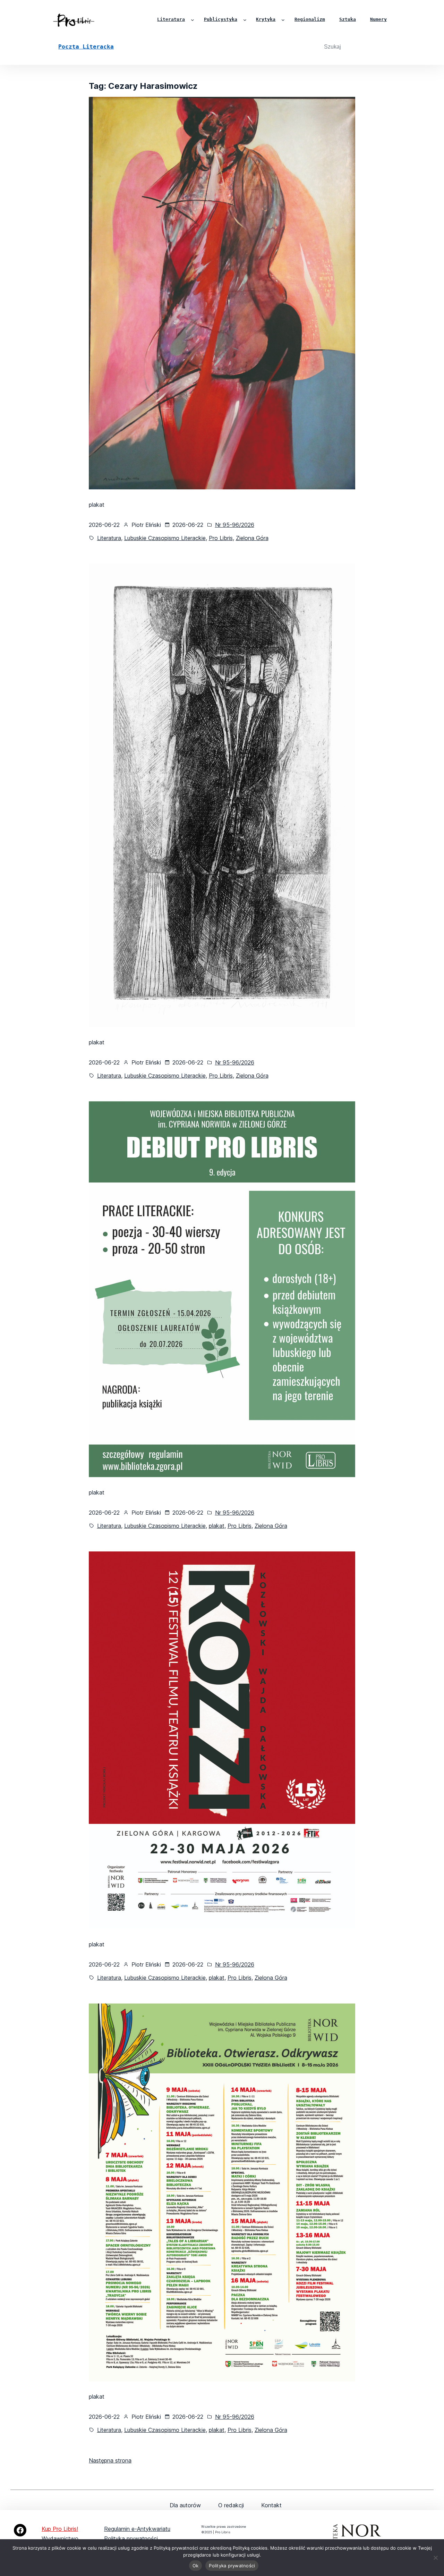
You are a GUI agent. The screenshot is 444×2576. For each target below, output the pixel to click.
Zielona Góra (252, 538)
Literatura (109, 538)
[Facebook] (20, 2530)
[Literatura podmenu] (193, 20)
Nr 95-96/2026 (235, 525)
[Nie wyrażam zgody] (435, 2558)
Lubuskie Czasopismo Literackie (165, 538)
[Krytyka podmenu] (283, 20)
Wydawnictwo (60, 2539)
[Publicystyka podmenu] (245, 20)
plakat (217, 1526)
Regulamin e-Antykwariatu (137, 2529)
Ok (196, 2566)
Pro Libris (221, 538)
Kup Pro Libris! (60, 2529)
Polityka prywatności (131, 2539)
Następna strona (110, 2460)
